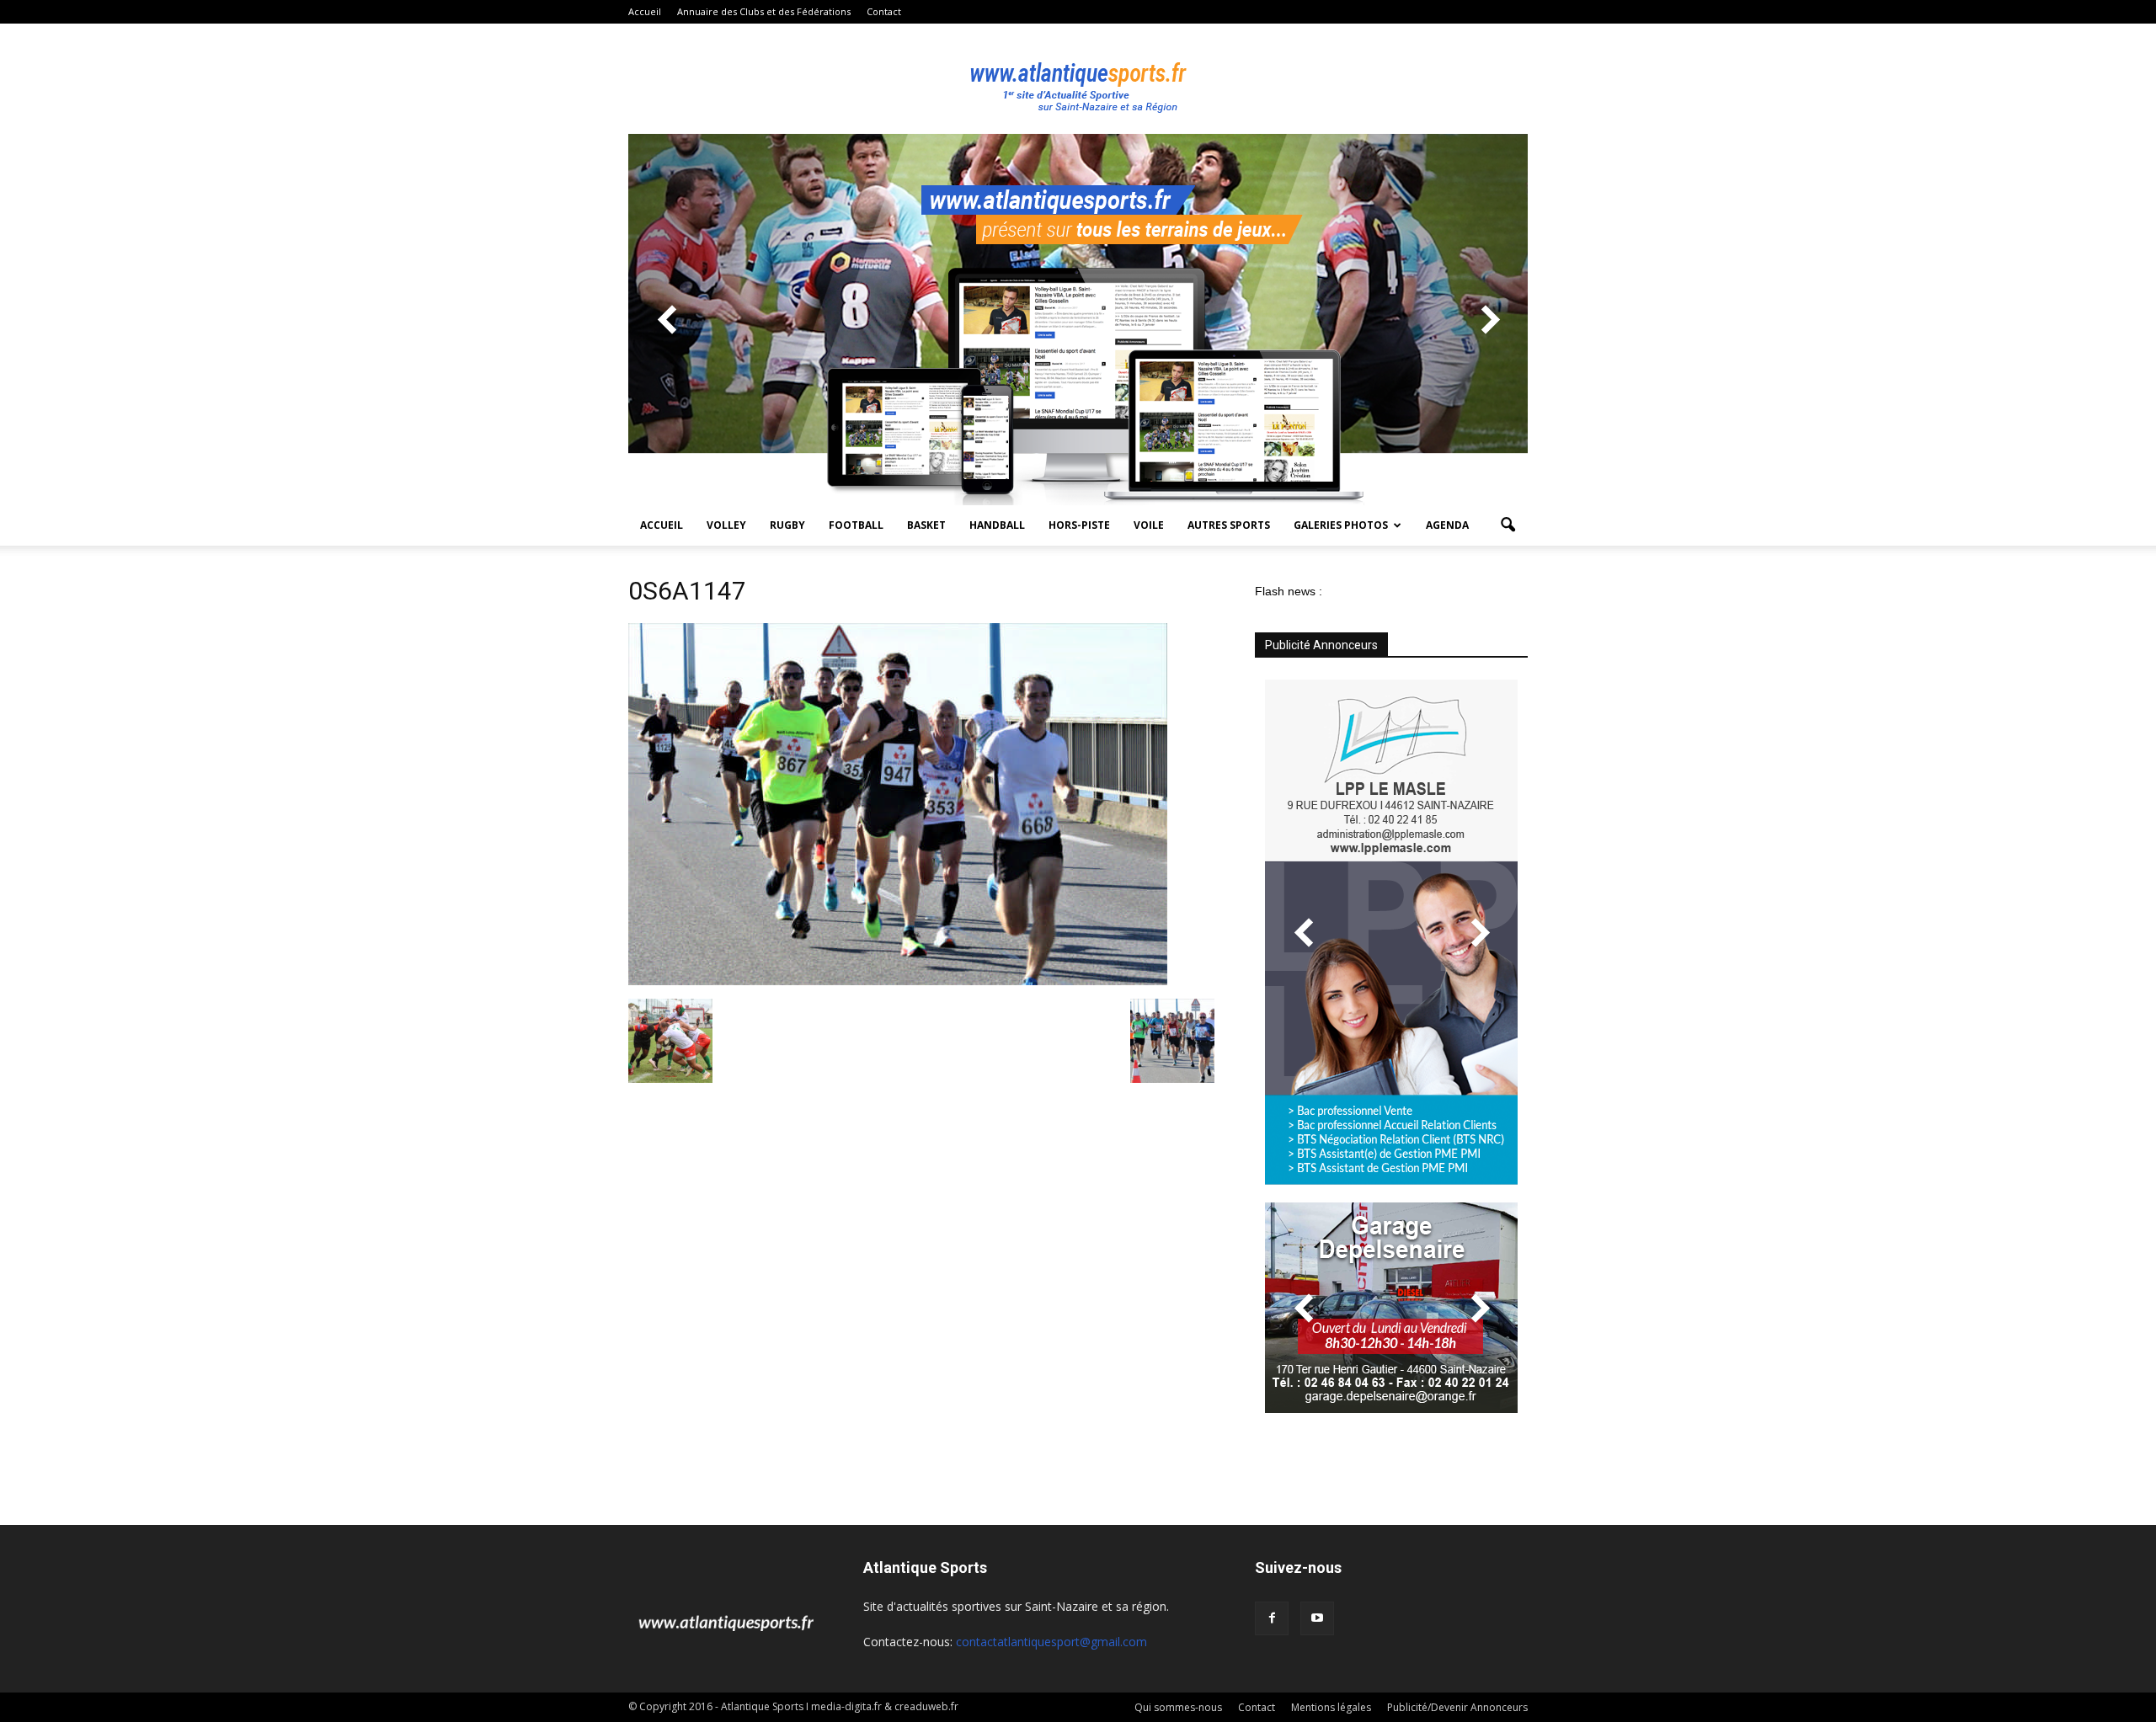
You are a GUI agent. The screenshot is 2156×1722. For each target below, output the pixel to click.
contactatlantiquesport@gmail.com (1051, 1642)
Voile (1149, 525)
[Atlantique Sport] (1078, 79)
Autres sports (1229, 525)
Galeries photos (1341, 525)
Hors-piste (1079, 525)
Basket (926, 525)
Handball (997, 525)
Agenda (1447, 525)
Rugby (787, 525)
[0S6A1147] (898, 981)
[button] (1508, 525)
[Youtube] (1317, 1618)
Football (856, 525)
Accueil (645, 11)
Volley (726, 525)
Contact (884, 11)
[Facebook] (1272, 1618)
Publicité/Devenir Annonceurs (1457, 1707)
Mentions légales (1331, 1707)
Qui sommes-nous (1178, 1707)
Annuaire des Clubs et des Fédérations (764, 11)
